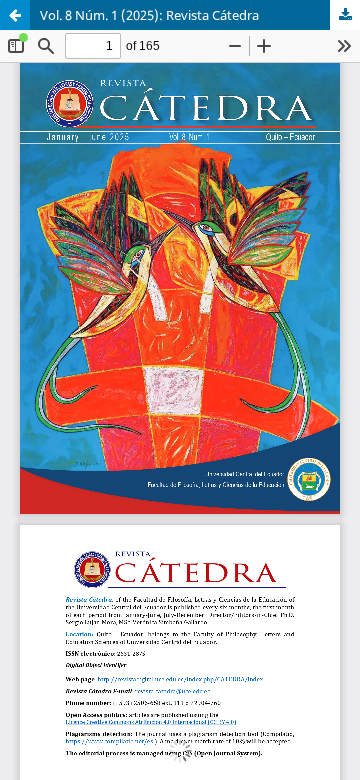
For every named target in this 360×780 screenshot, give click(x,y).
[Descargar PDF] (345, 15)
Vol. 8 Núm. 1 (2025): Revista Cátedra (149, 15)
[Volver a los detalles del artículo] (15, 15)
